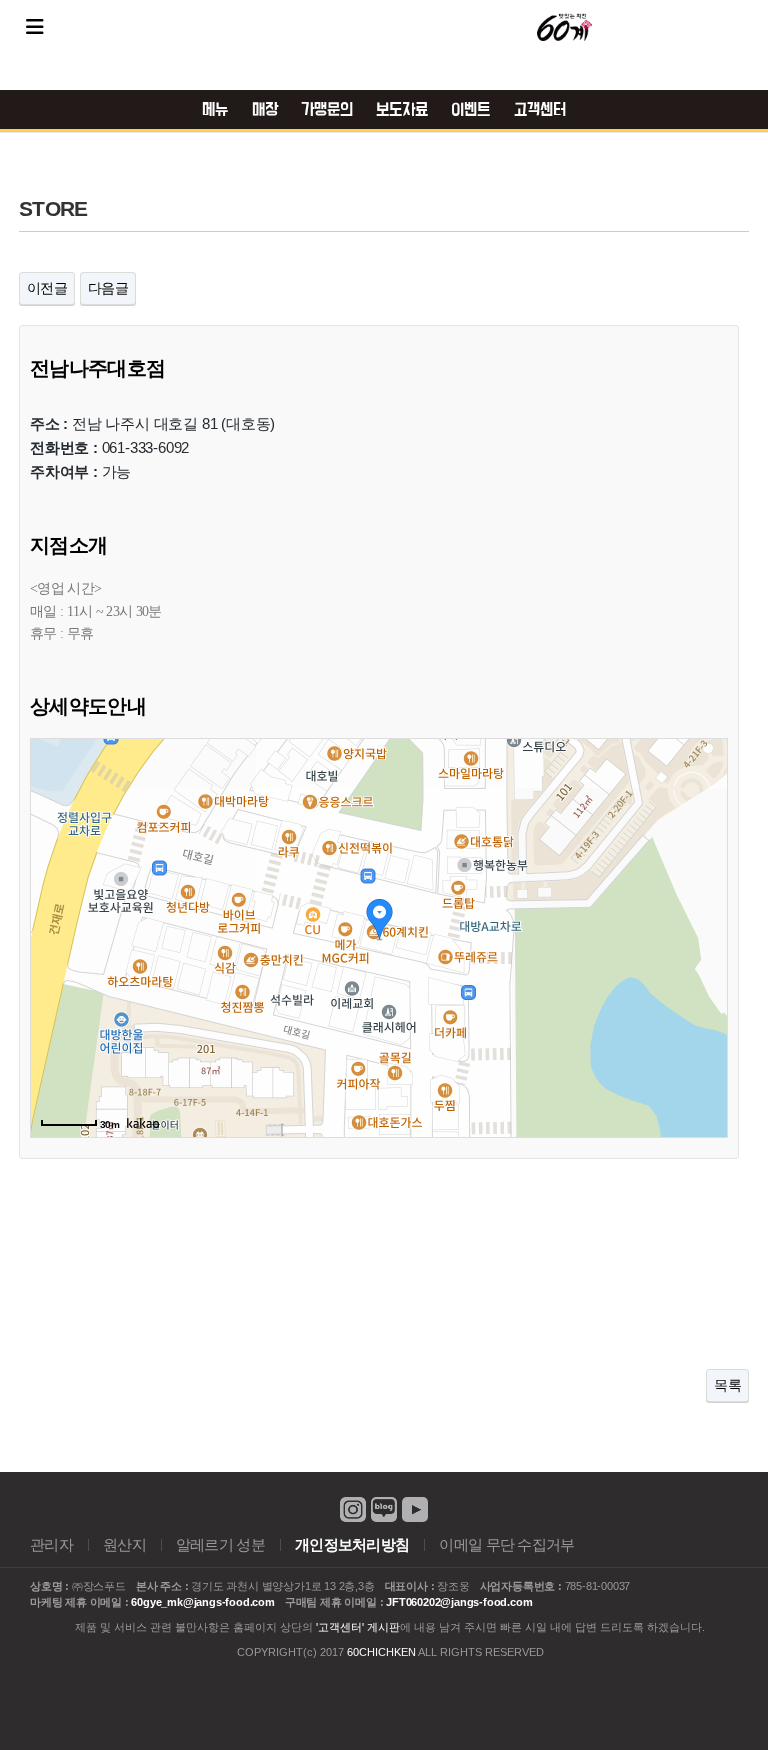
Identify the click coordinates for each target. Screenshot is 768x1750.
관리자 (51, 1545)
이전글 (47, 288)
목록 (727, 1385)
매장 (265, 110)
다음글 (108, 288)
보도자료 (402, 110)
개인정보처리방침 (352, 1545)
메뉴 (215, 110)
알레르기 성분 (220, 1545)
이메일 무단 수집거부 (506, 1545)
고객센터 (540, 110)
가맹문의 (327, 110)
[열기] (34, 27)
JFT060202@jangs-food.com (459, 1602)
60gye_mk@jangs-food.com (202, 1602)
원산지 (124, 1545)
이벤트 (470, 110)
